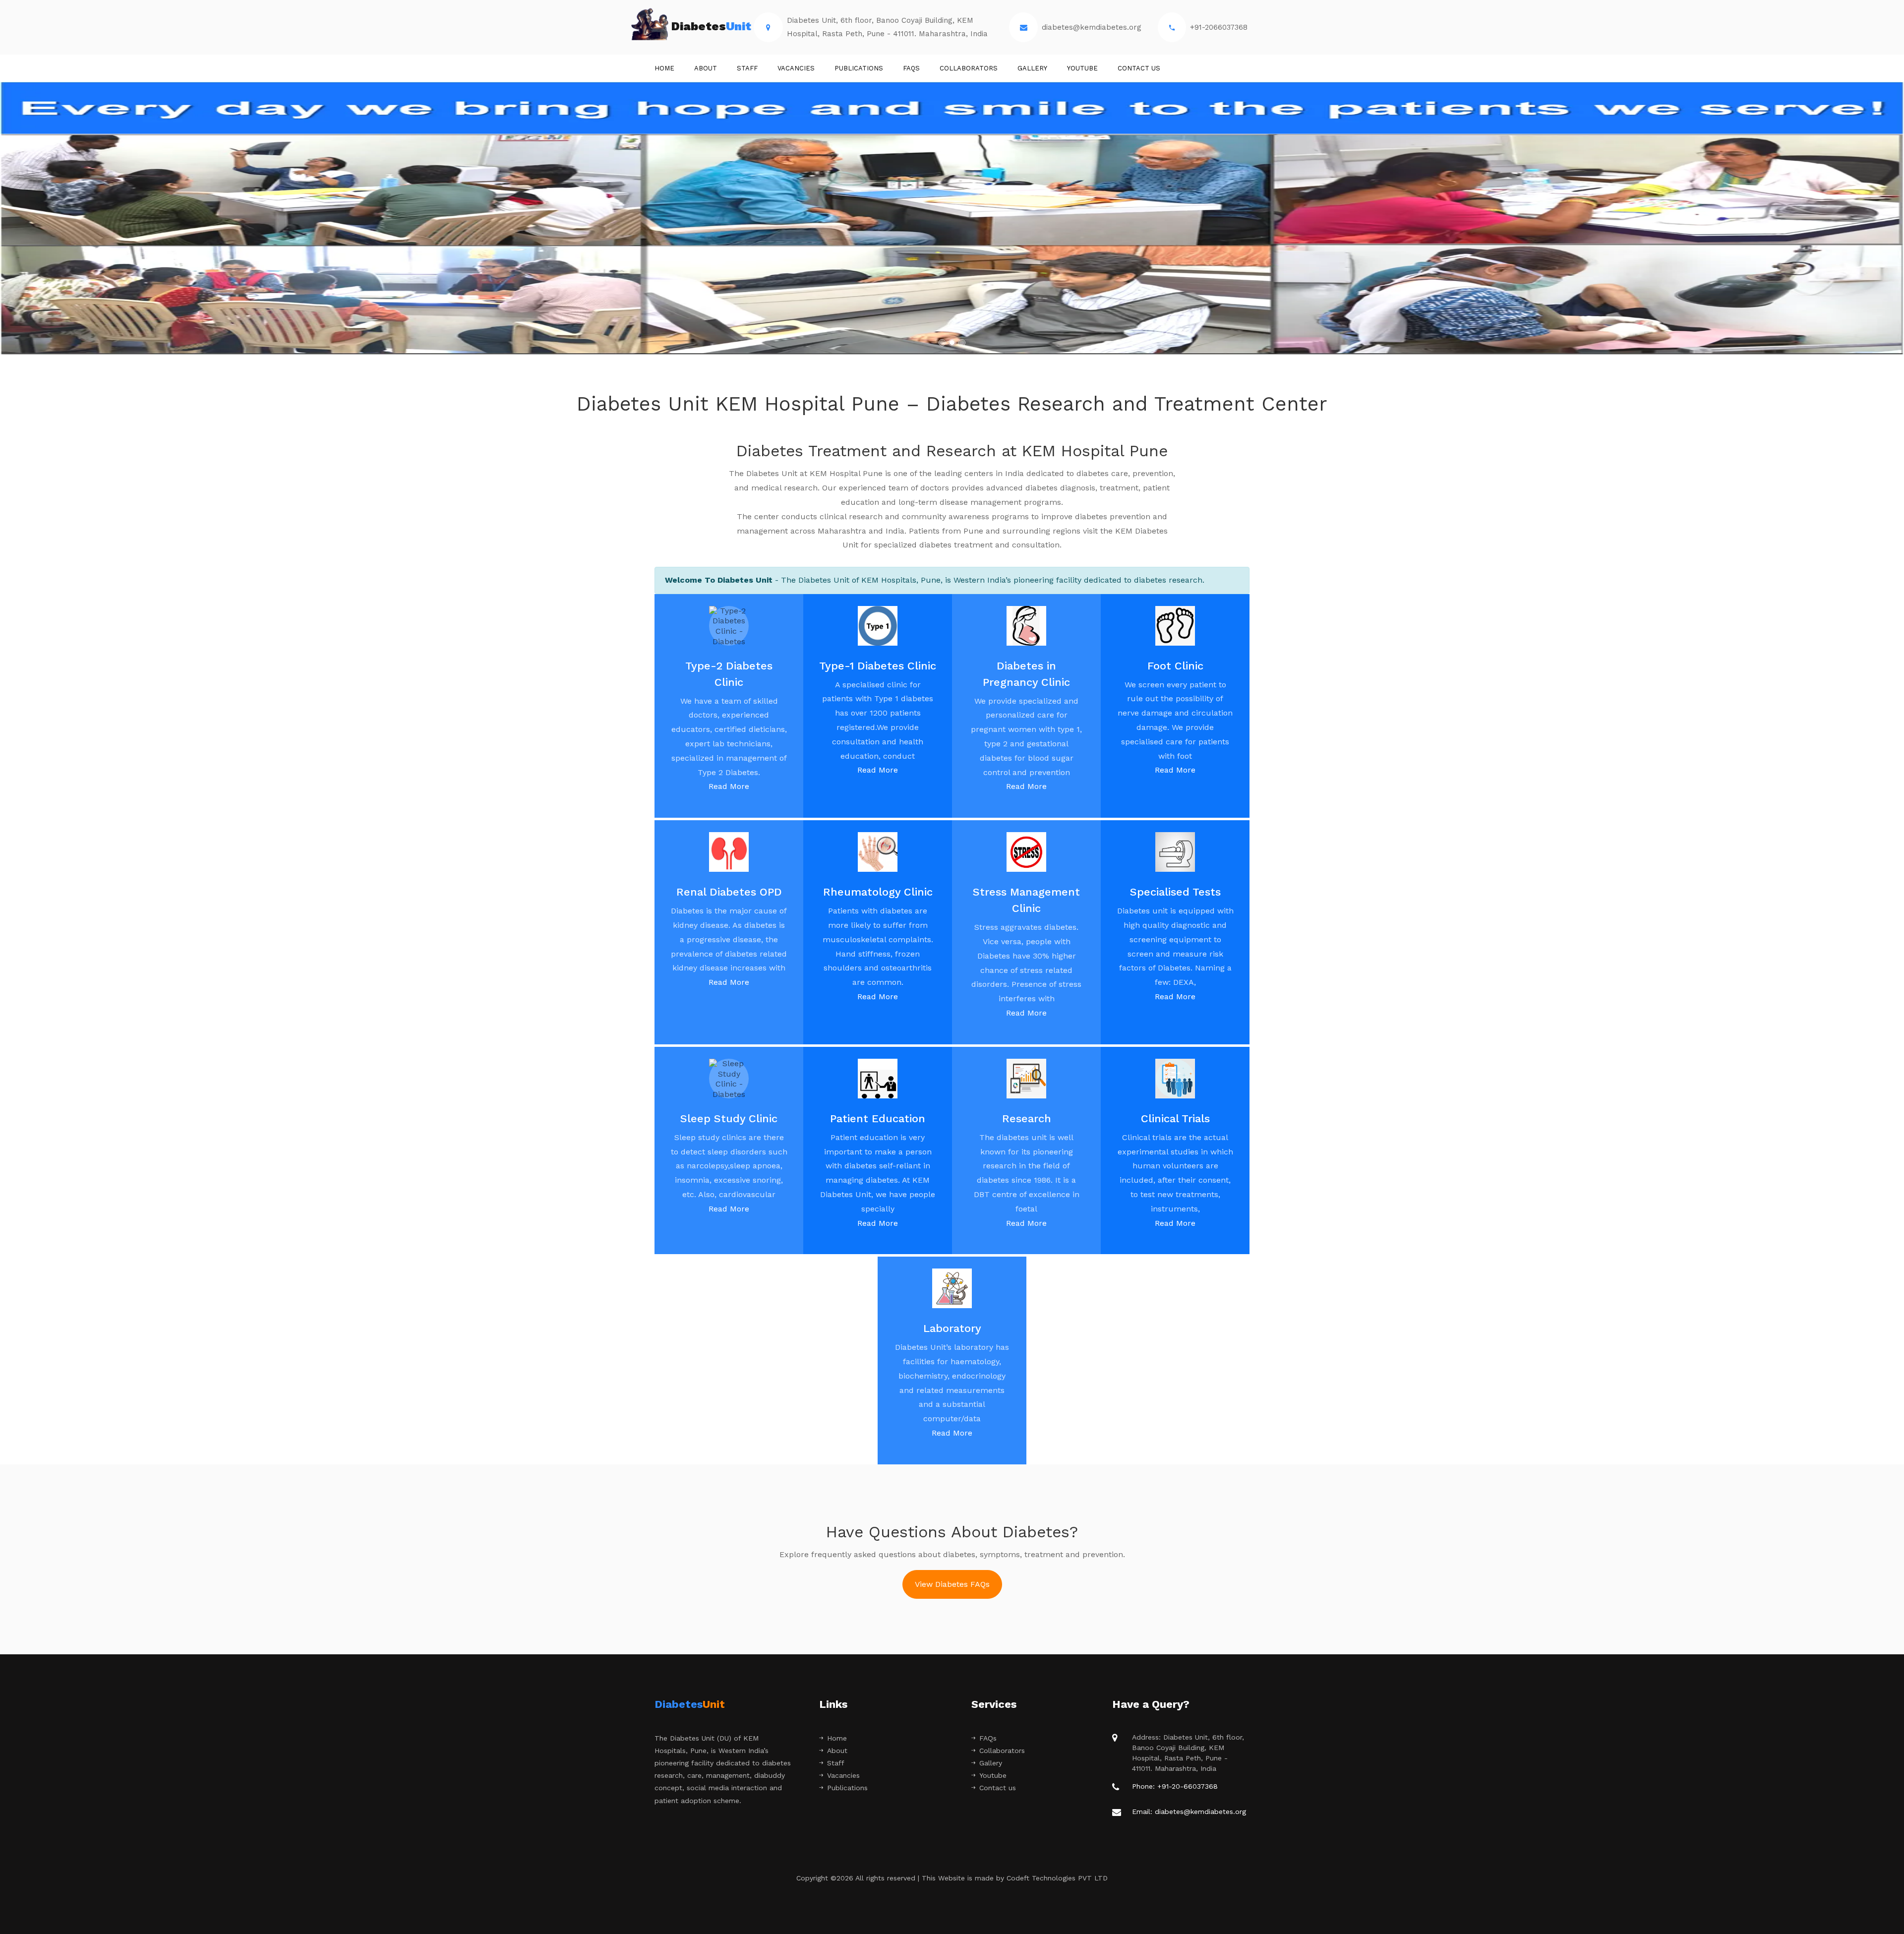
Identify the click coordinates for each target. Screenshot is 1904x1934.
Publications (859, 68)
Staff (836, 1763)
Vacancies (796, 68)
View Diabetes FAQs (952, 1584)
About (706, 68)
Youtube (1082, 68)
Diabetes (711, 26)
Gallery (1032, 68)
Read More (729, 786)
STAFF (747, 68)
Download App (952, 230)
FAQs (911, 68)
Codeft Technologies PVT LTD (1057, 1878)
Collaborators (969, 68)
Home (664, 68)
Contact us (1139, 68)
